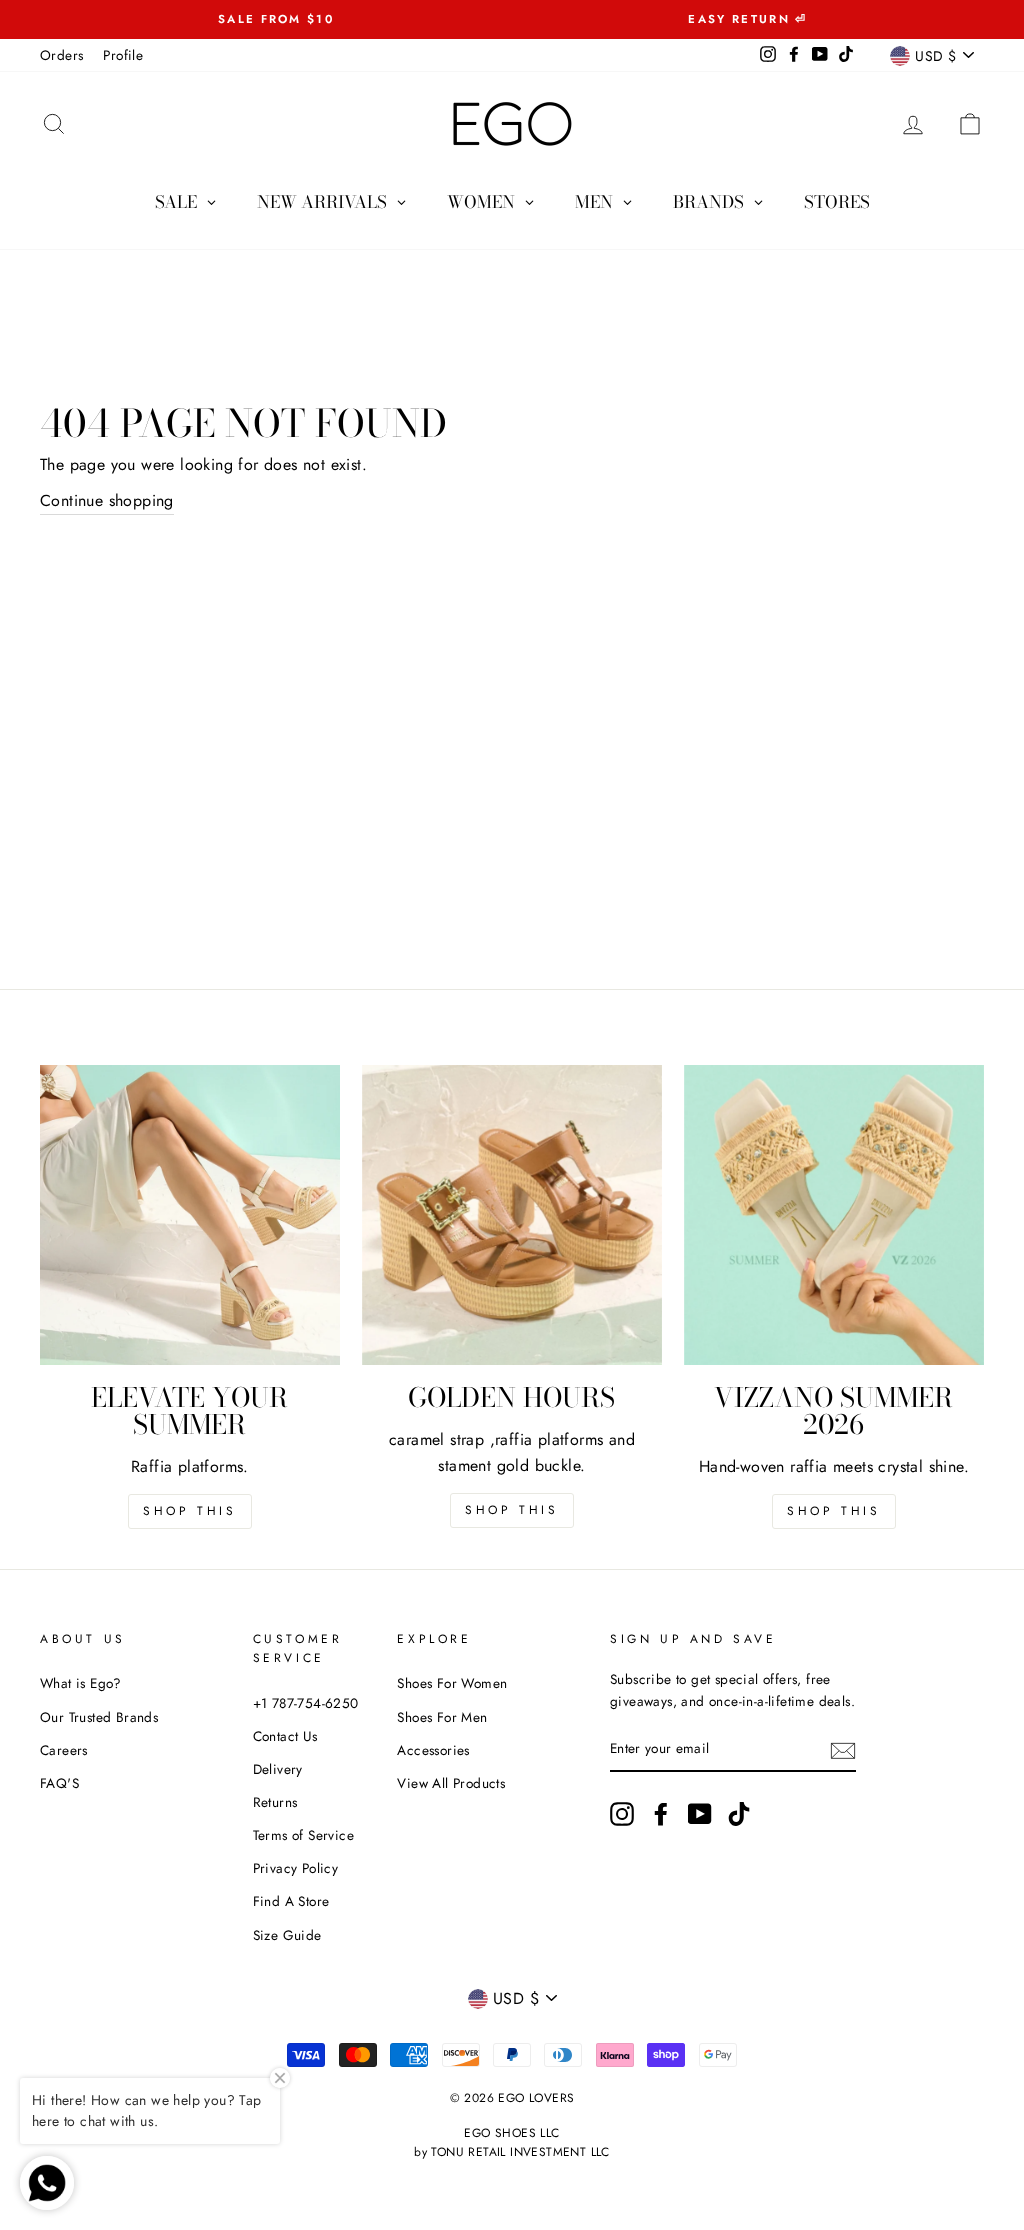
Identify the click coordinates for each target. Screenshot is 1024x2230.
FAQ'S (59, 1783)
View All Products (451, 1783)
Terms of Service (303, 1835)
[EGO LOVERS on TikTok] (739, 1814)
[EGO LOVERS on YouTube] (700, 1814)
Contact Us (285, 1736)
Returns (275, 1802)
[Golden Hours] (512, 1215)
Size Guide (287, 1935)
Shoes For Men (442, 1717)
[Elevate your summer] (190, 1215)
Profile (123, 55)
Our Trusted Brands (99, 1717)
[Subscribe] (843, 1750)
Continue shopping (107, 500)
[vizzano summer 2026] (834, 1215)
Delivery (278, 1769)
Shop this (189, 1511)
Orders (61, 55)
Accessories (433, 1750)
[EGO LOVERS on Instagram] (622, 1814)
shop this (511, 1510)
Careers (64, 1750)
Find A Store (291, 1901)
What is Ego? (81, 1683)
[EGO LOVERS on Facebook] (661, 1814)
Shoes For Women (452, 1683)
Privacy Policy (296, 1868)
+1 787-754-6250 (306, 1703)
